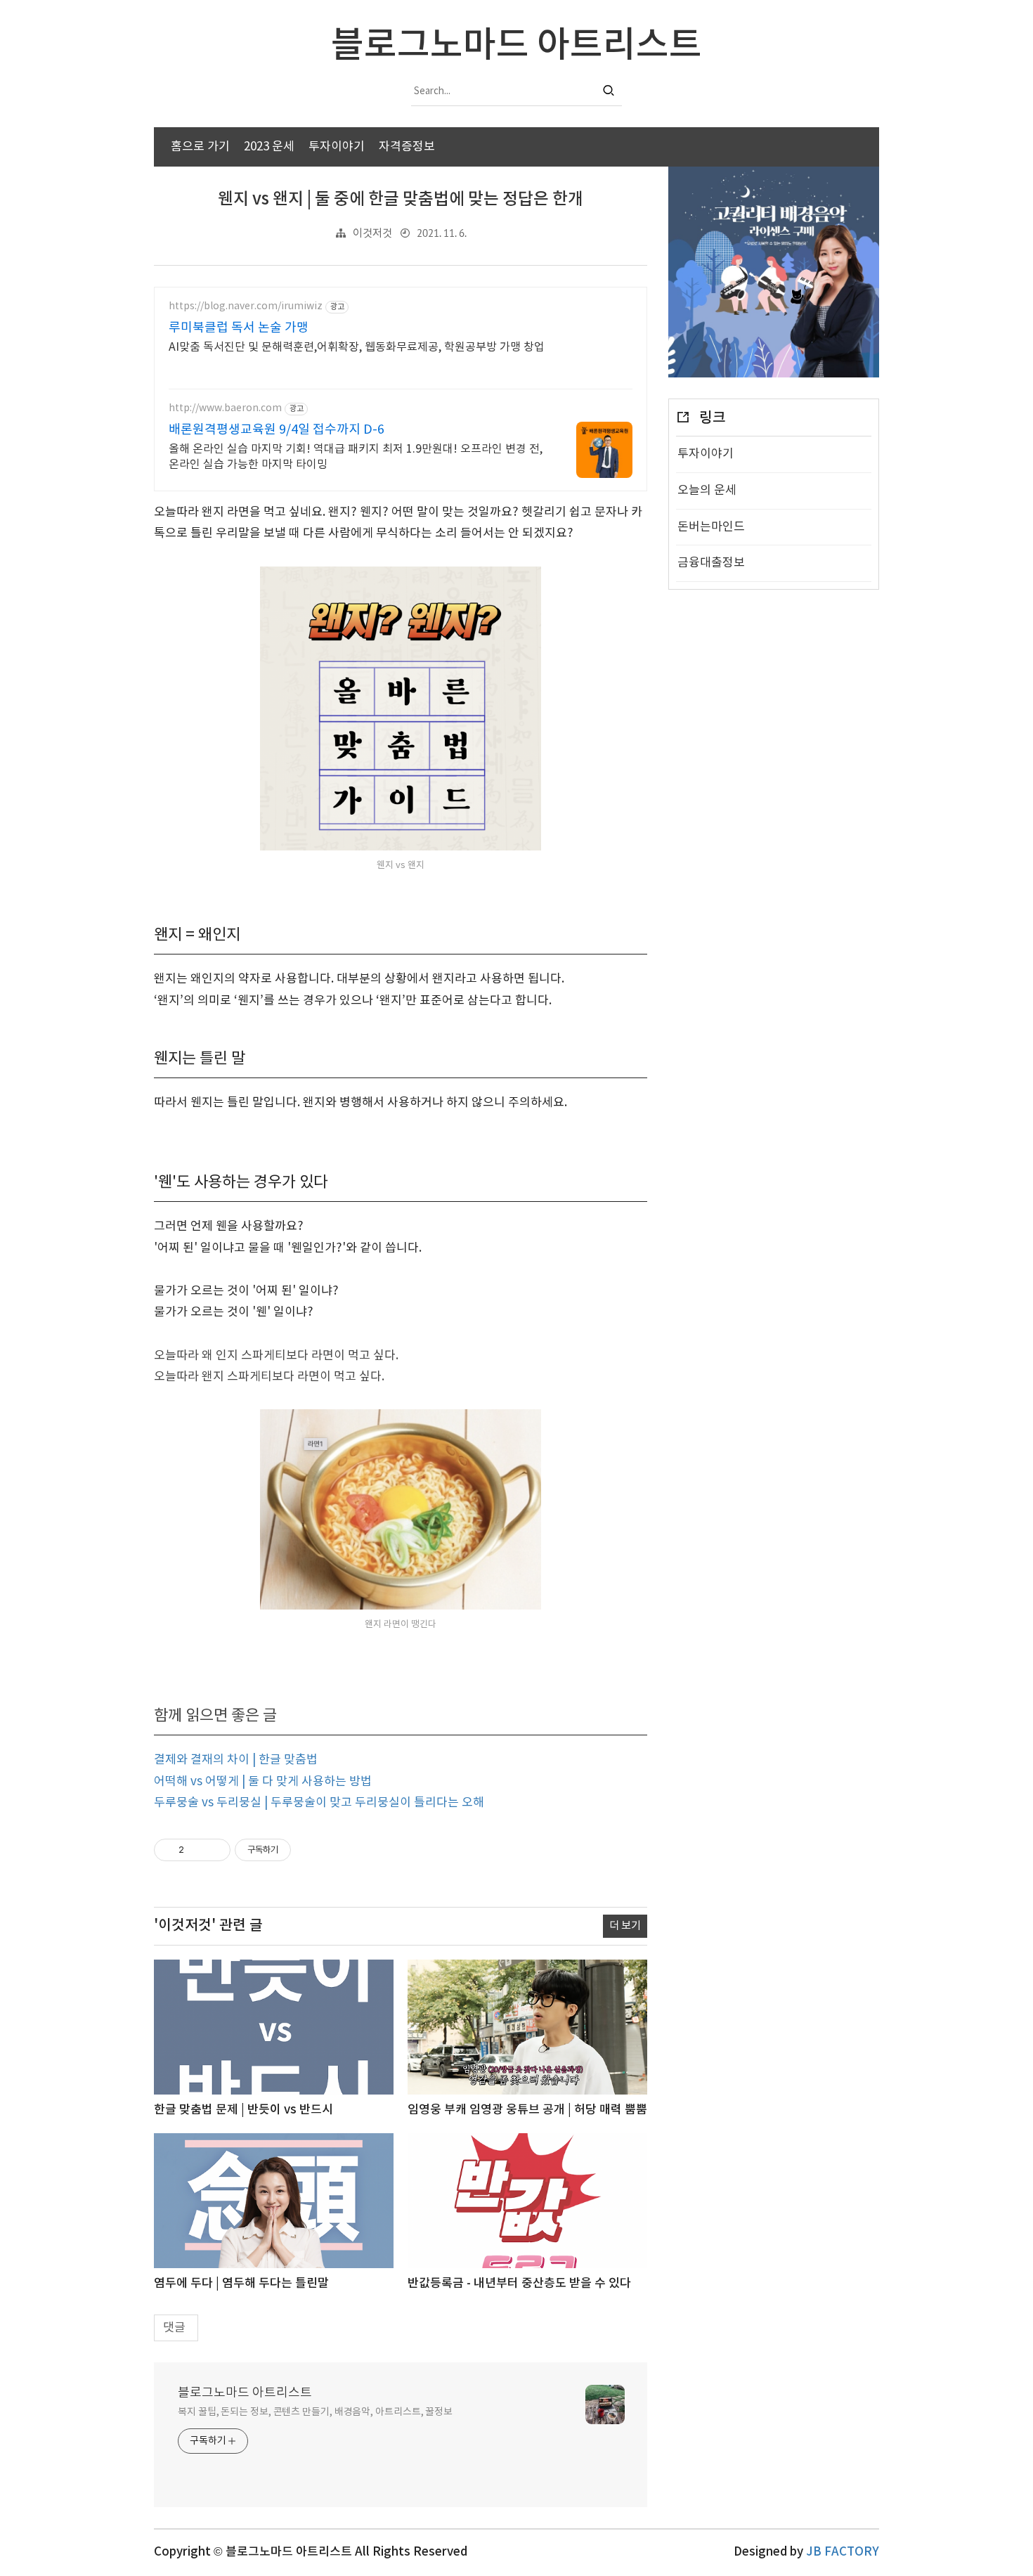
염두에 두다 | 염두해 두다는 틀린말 (241, 2284)
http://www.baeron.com (225, 408)
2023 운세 (269, 147)
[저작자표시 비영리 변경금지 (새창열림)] (310, 1850)
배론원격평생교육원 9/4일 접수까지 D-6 (277, 430)
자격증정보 (407, 147)
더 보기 (625, 1926)
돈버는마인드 (711, 527)
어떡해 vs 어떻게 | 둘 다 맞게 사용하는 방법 (263, 1782)
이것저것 (372, 234)
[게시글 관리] (215, 1850)
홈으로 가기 (200, 147)
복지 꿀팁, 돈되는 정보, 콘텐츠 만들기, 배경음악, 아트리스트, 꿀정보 (315, 2412)
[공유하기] (197, 1850)
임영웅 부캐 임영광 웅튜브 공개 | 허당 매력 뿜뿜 (527, 2110)
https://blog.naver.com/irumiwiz (246, 306)
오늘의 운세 (707, 491)
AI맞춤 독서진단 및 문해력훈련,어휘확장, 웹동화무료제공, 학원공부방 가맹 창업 (357, 347)
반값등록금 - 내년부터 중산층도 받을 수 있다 (519, 2284)
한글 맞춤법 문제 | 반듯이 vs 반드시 (243, 2110)
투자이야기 (337, 147)
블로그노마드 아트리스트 (245, 2393)
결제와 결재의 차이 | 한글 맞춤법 (236, 1760)
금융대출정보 (711, 563)
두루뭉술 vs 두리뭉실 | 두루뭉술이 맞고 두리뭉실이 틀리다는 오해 (319, 1803)
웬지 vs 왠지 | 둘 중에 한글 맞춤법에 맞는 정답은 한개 (401, 200)
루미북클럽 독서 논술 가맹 (239, 328)
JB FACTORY (843, 2552)
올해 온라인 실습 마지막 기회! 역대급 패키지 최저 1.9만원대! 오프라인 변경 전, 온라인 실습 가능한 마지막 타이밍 (356, 457)
